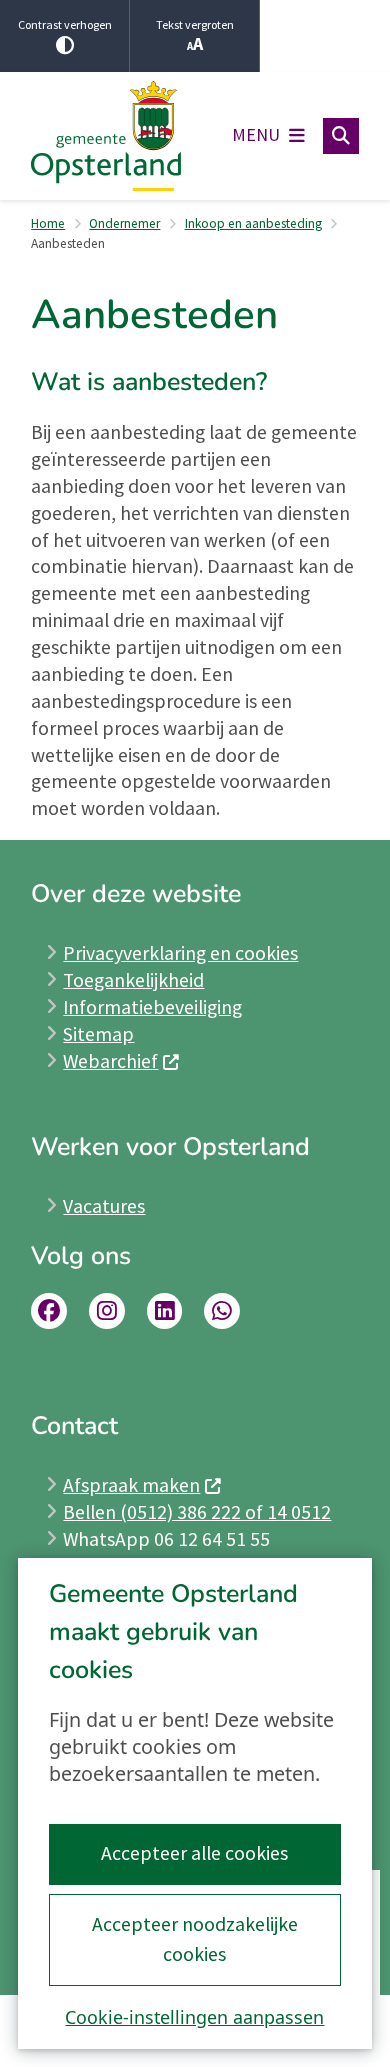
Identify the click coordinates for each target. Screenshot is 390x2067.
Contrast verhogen (65, 24)
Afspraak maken (131, 1485)
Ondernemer (124, 223)
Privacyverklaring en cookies (180, 953)
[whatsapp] (222, 1311)
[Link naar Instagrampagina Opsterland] (107, 1311)
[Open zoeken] (341, 136)
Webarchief (110, 1061)
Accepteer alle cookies (194, 1853)
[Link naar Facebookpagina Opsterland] (49, 1311)
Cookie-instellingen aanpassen (194, 2017)
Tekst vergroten (195, 24)
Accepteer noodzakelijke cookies (195, 1939)
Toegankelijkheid (133, 980)
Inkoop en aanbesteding (253, 223)
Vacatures (104, 1206)
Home (48, 223)
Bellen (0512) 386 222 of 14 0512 (197, 1512)
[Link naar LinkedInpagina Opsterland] (165, 1311)
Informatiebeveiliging (152, 1007)
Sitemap (98, 1034)
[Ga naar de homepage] (106, 136)
